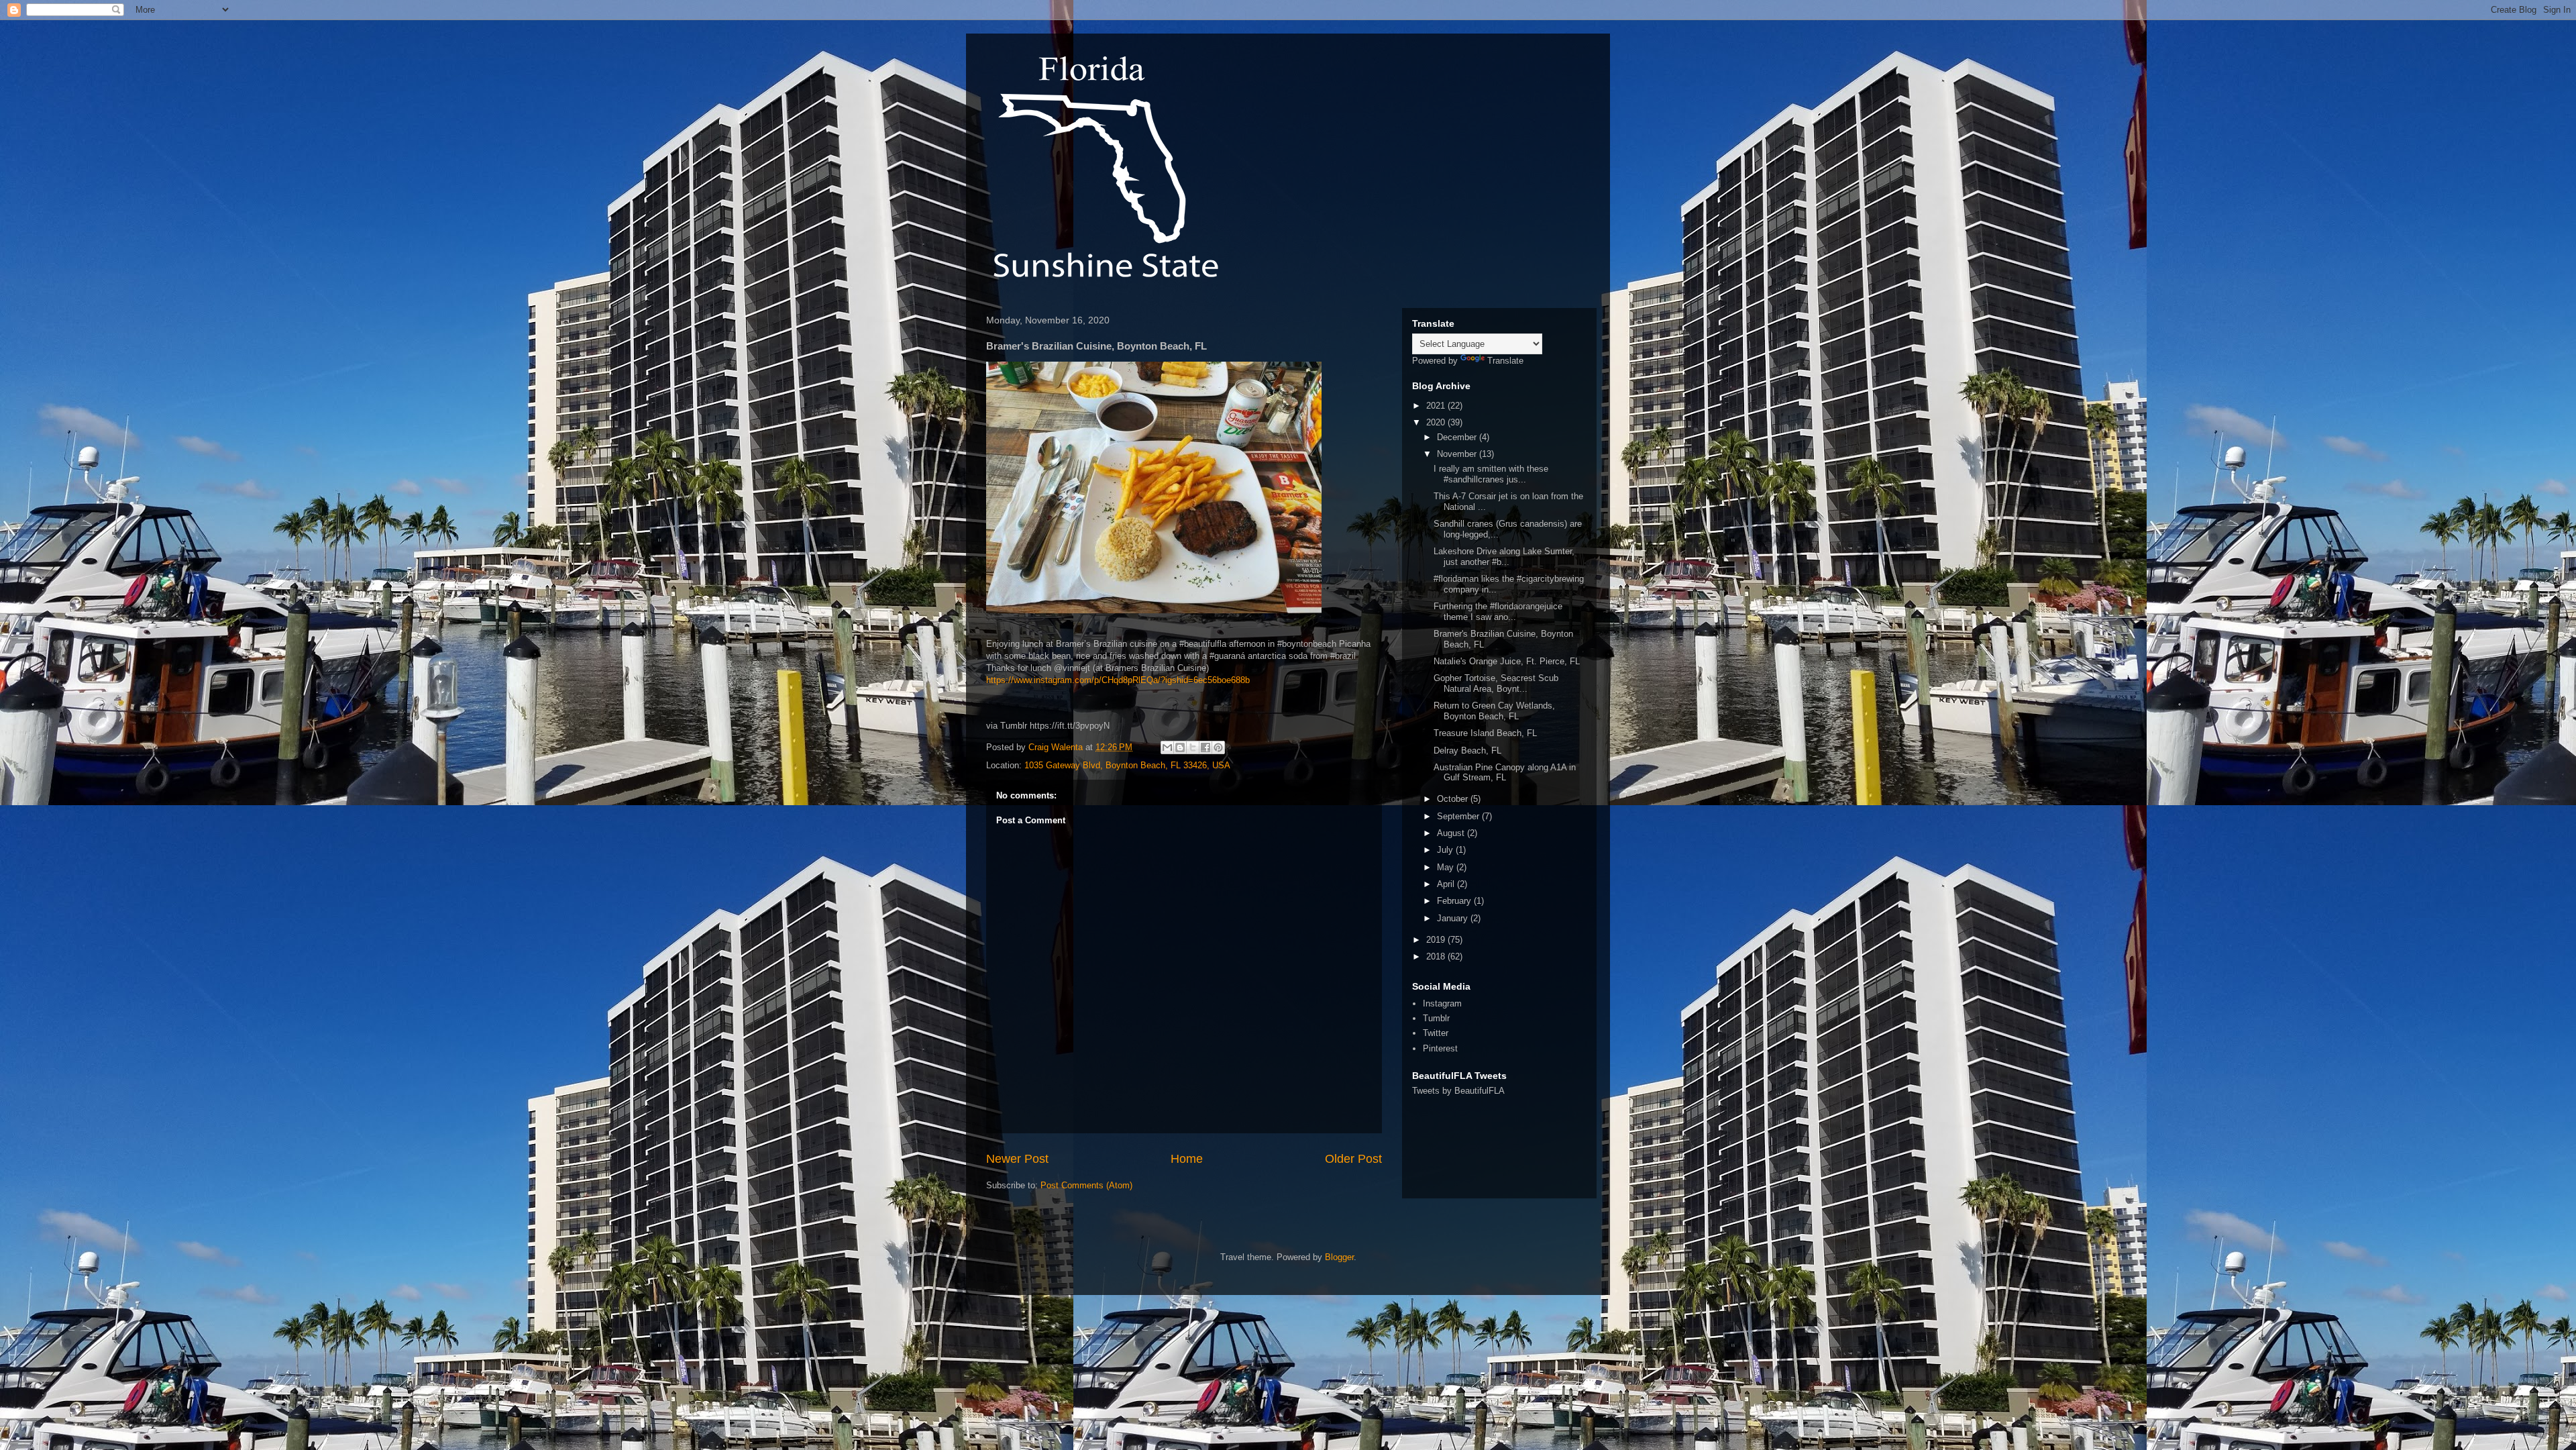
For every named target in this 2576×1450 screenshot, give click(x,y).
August (1452, 833)
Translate (1505, 361)
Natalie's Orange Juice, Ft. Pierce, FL (1507, 661)
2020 (1437, 422)
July (1446, 850)
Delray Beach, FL (1467, 750)
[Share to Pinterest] (1218, 747)
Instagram (1442, 1003)
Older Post (1353, 1159)
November (1458, 454)
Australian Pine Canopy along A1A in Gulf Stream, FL (1505, 773)
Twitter (1436, 1033)
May (1447, 867)
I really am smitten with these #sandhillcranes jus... (1491, 474)
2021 (1437, 406)
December (1458, 437)
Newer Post (1017, 1159)
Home (1187, 1159)
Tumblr (1436, 1018)
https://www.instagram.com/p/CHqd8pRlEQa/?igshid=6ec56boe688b (1118, 680)
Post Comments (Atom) (1086, 1185)
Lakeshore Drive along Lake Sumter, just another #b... (1504, 557)
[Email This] (1167, 747)
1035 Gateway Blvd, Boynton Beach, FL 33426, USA (1127, 765)
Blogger (1339, 1257)
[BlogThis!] (1180, 747)
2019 (1437, 940)
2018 (1437, 956)
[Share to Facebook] (1205, 747)
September (1459, 816)
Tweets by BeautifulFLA (1458, 1091)
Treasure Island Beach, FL (1485, 733)
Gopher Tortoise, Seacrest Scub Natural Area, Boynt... (1496, 683)
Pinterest (1440, 1048)
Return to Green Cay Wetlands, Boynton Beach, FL (1494, 711)
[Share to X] (1193, 747)
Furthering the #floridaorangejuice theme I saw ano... (1498, 612)
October (1454, 799)
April (1447, 884)
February (1455, 901)
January (1454, 918)
